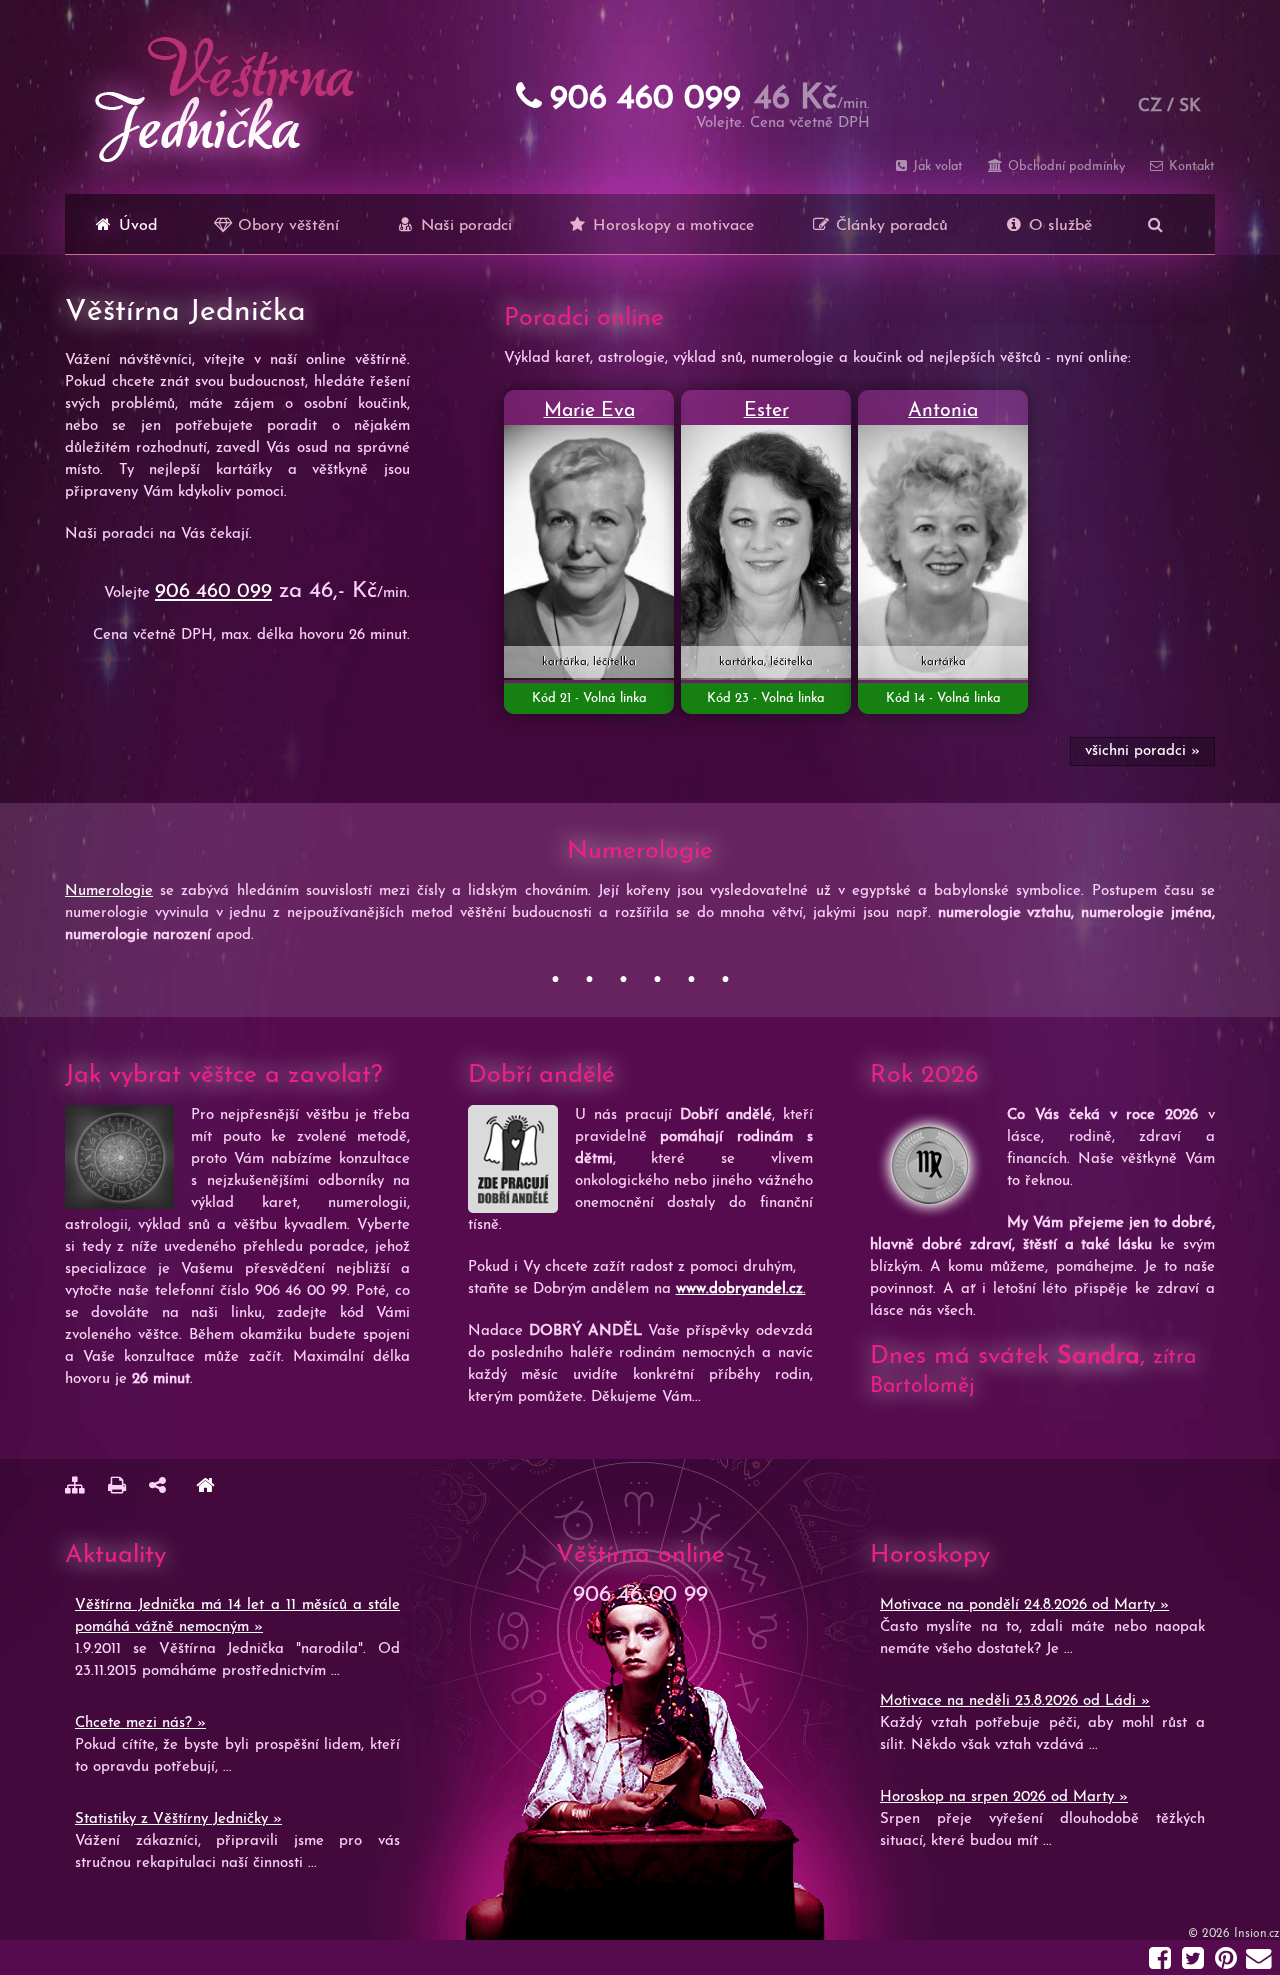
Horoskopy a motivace (671, 226)
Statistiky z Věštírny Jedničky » (178, 1819)
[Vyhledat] (1155, 224)
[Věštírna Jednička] (205, 1488)
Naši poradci (464, 226)
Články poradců (889, 226)
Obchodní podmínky (1064, 166)
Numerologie (109, 891)
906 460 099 (213, 592)
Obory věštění (286, 226)
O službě (1058, 226)
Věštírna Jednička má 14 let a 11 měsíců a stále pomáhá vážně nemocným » (237, 1616)
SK (1190, 106)
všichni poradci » (1142, 751)
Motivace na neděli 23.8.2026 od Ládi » (1015, 1701)
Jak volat (936, 166)
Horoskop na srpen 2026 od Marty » (1004, 1797)
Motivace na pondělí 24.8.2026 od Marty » (1024, 1605)
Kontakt (1190, 166)
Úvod (135, 226)
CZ (1150, 106)
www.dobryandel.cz (739, 1289)
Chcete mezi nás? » (140, 1723)
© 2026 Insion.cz (1234, 1934)
